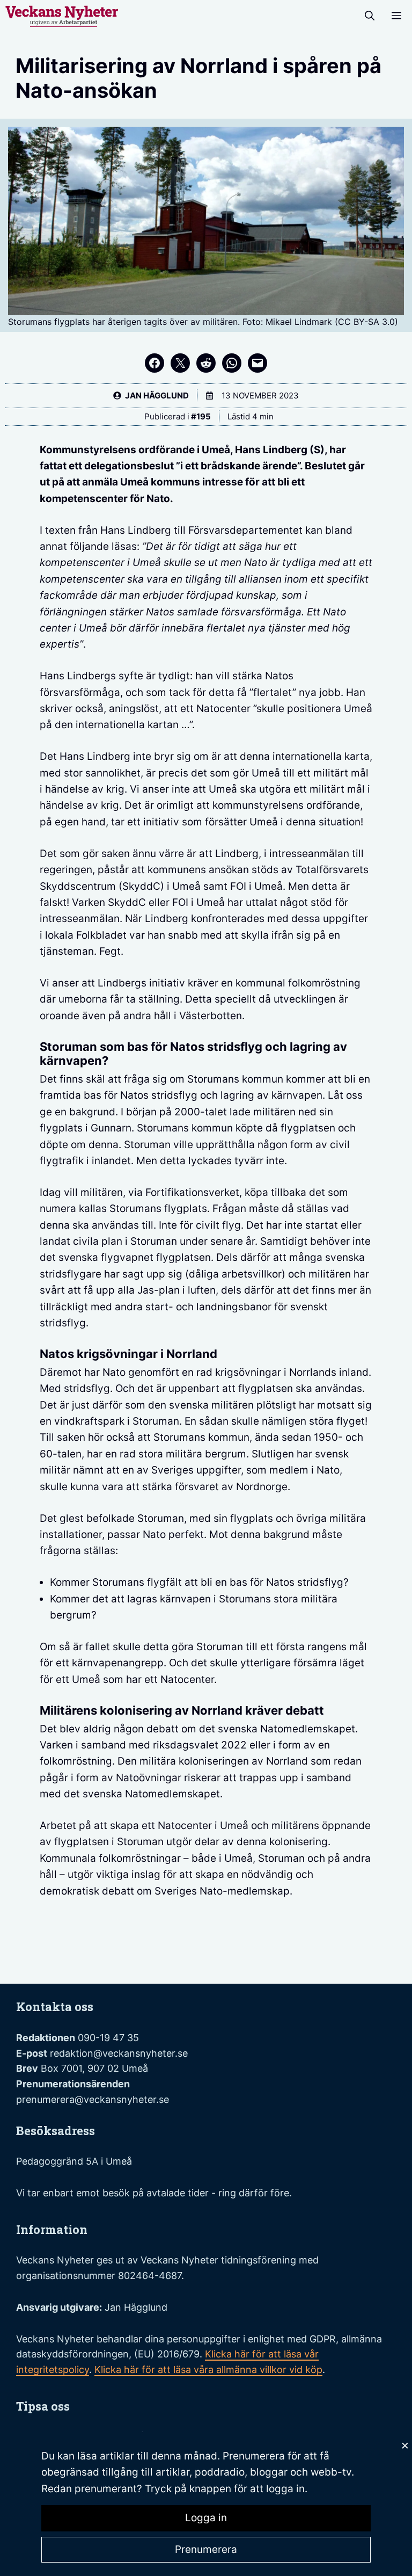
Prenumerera (206, 2549)
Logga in (206, 2518)
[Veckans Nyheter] (62, 16)
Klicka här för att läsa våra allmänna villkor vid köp (208, 2370)
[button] (370, 16)
